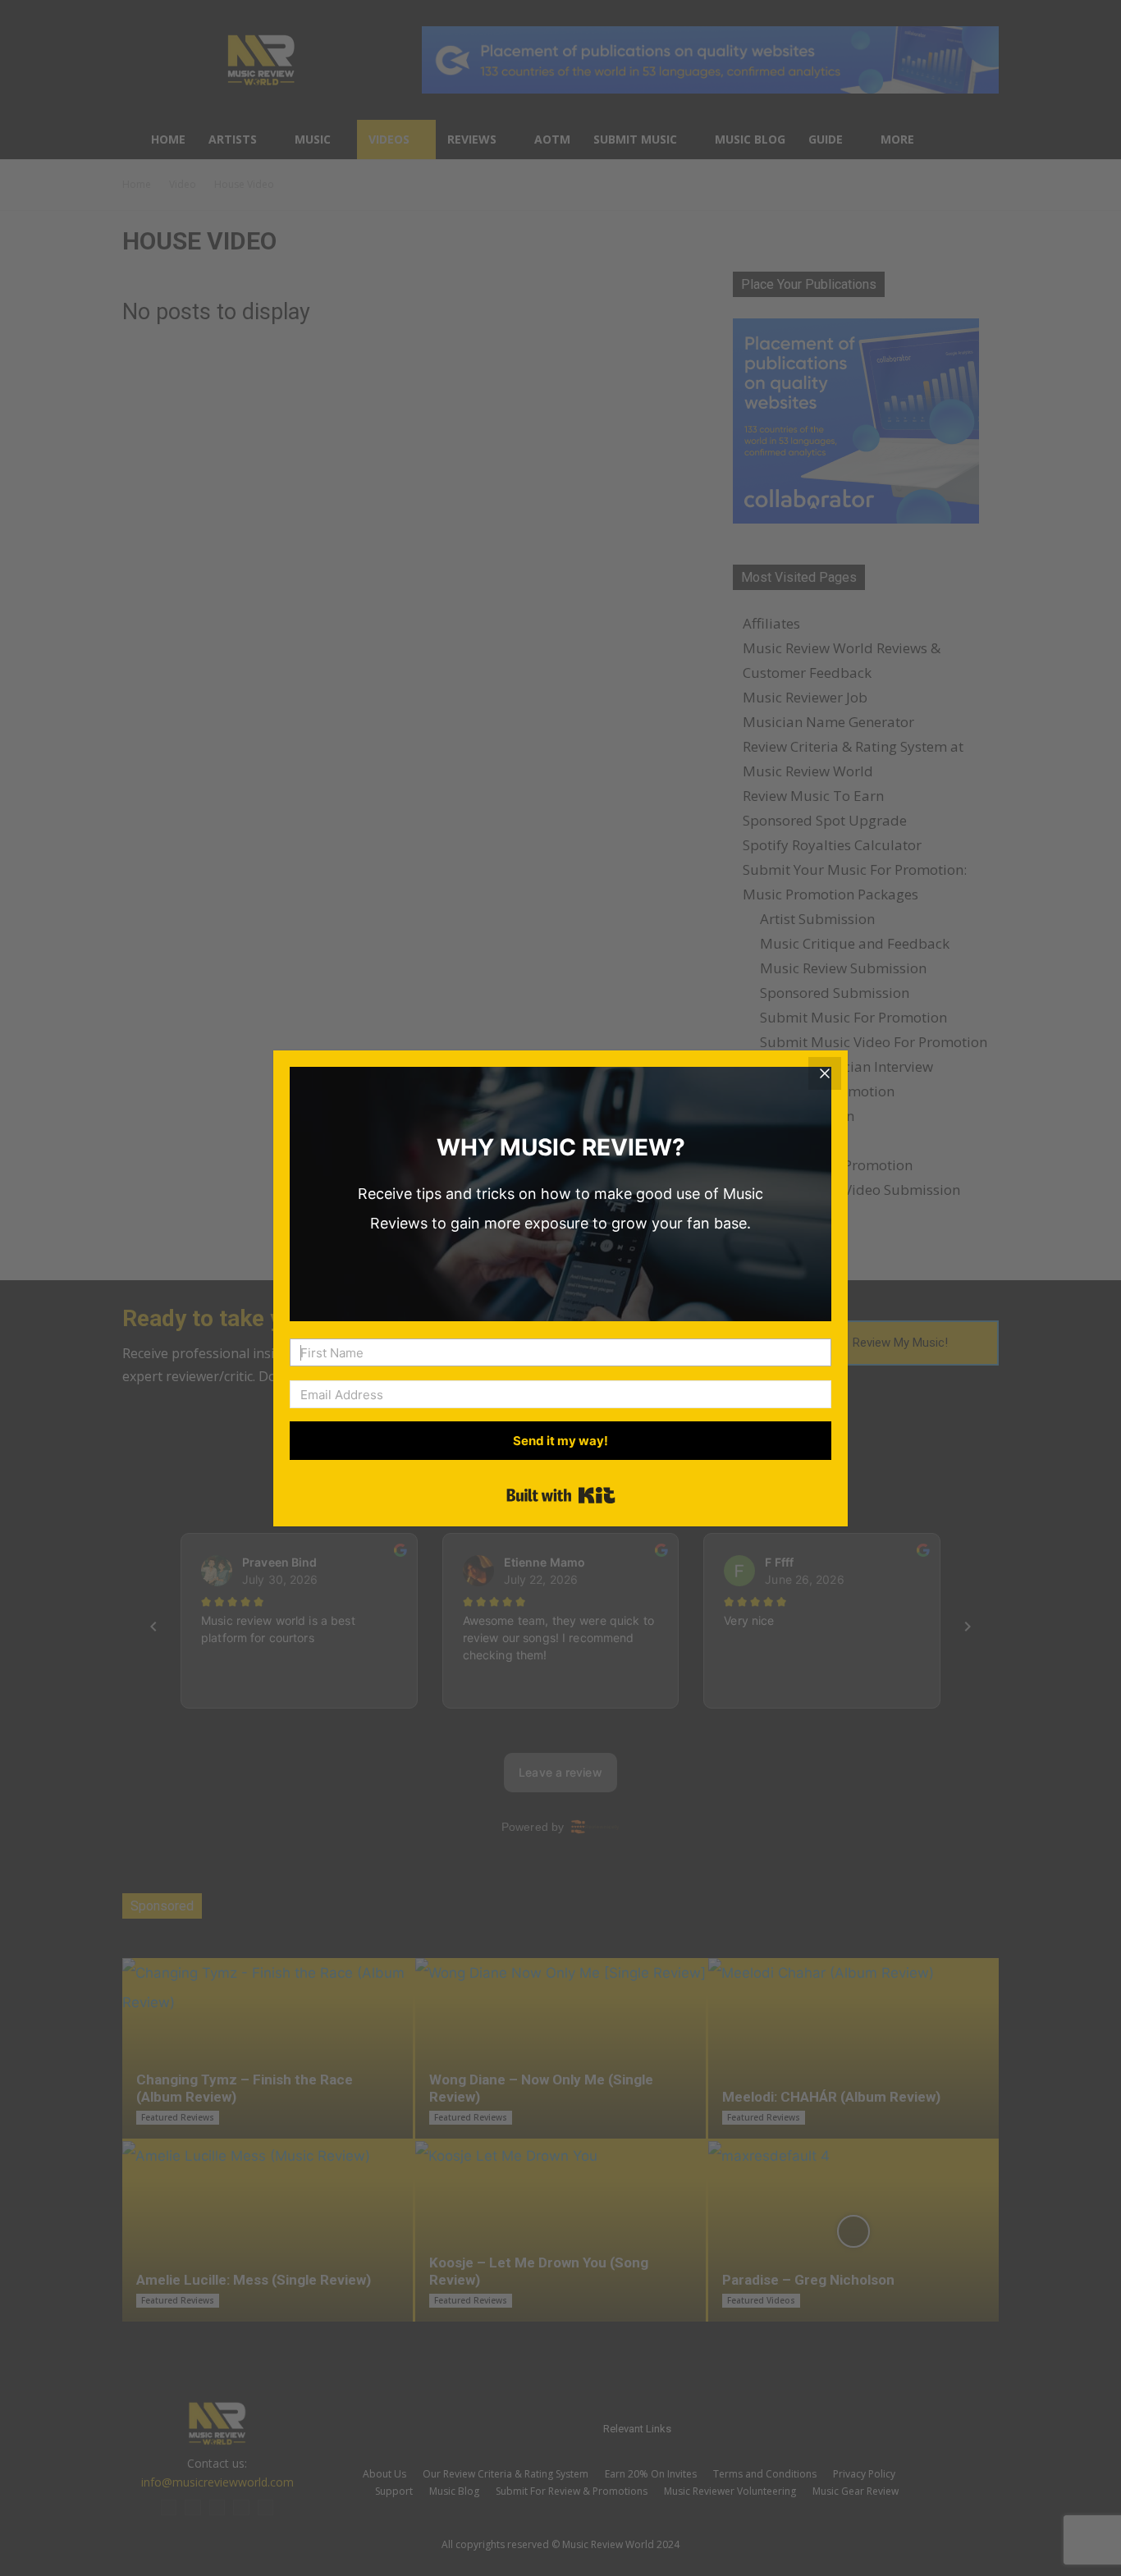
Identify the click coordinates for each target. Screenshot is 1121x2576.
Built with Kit (561, 1495)
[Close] (825, 1073)
